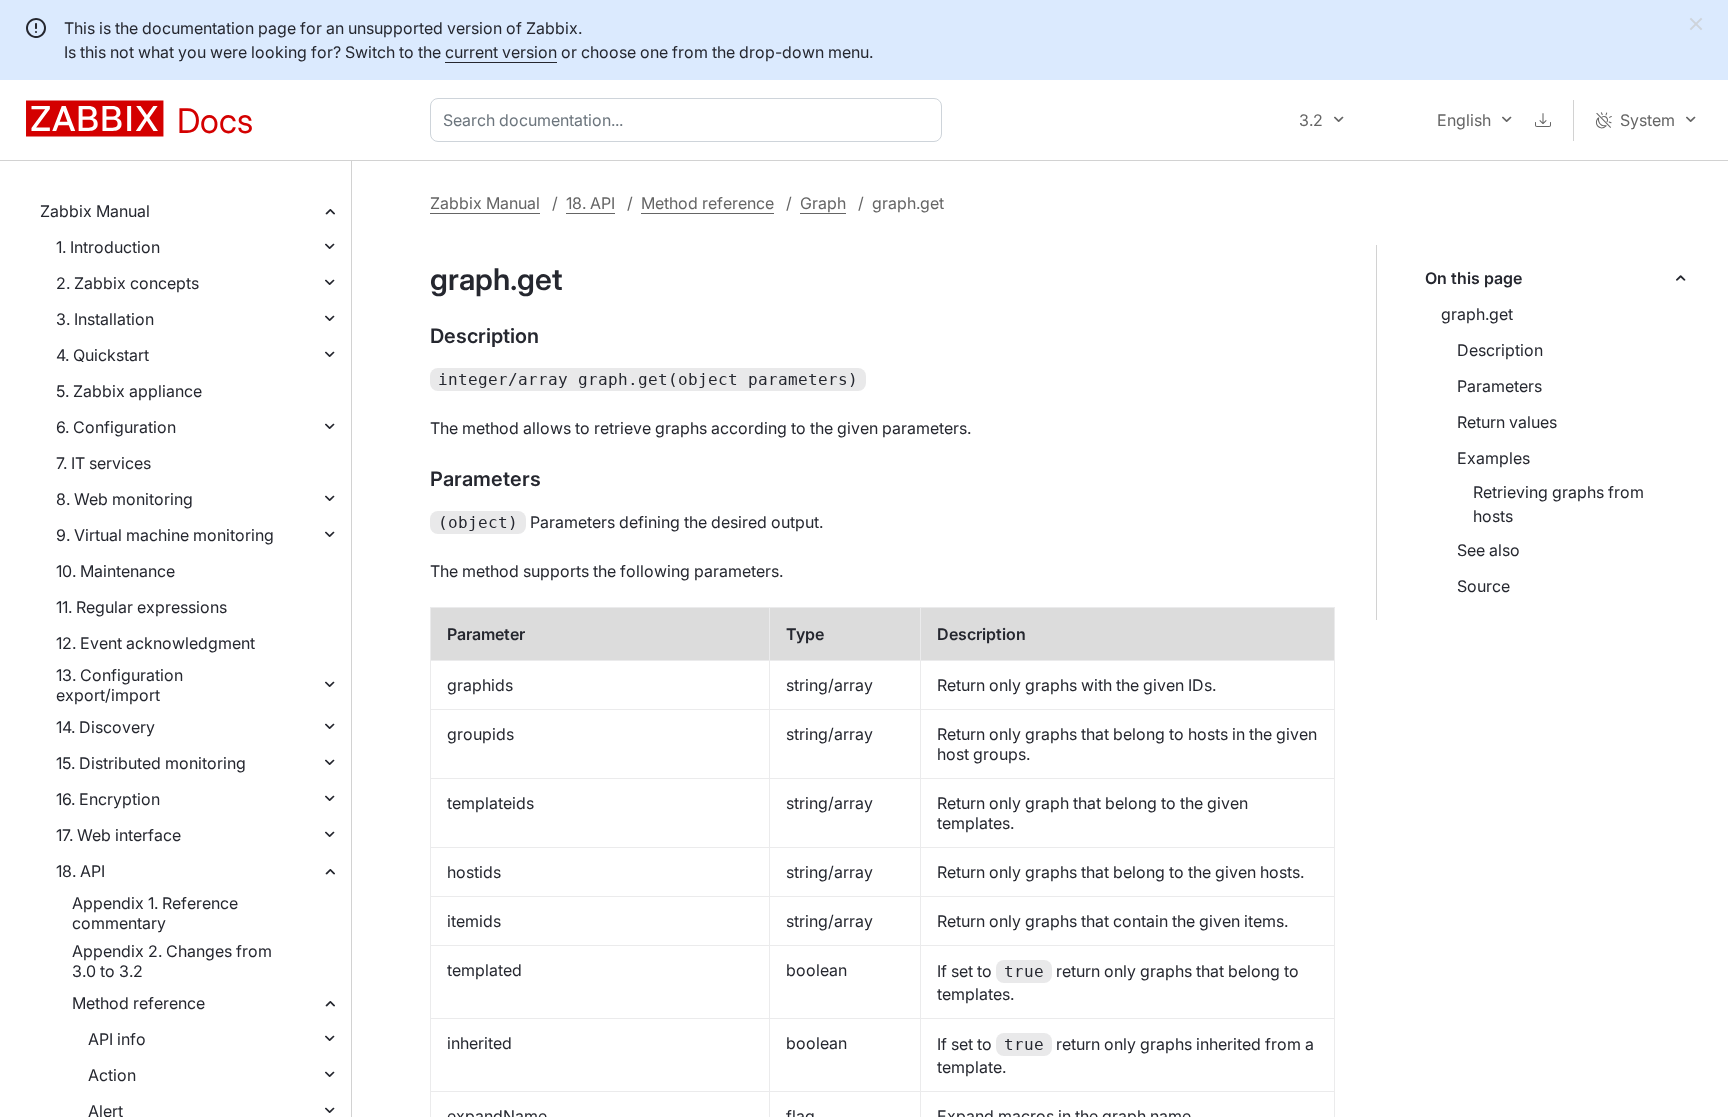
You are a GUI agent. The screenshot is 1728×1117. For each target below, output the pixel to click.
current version (501, 52)
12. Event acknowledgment (155, 643)
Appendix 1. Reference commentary (155, 913)
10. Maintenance (115, 571)
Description (1500, 350)
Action (112, 1075)
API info (117, 1039)
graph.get (1477, 314)
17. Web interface (118, 835)
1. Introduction (108, 247)
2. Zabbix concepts (127, 283)
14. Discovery (105, 727)
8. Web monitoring (124, 499)
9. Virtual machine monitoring (165, 535)
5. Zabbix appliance (129, 391)
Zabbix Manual (95, 211)
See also (1488, 550)
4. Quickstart (102, 355)
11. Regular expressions (141, 607)
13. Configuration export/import (119, 685)
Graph (823, 203)
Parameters (1499, 386)
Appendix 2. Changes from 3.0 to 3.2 (172, 961)
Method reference (138, 1003)
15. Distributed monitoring (151, 763)
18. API (80, 871)
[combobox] (690, 120)
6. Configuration (116, 427)
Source (1483, 586)
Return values (1507, 422)
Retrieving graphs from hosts (1558, 504)
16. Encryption (108, 799)
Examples (1493, 458)
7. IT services (103, 463)
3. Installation (105, 319)
